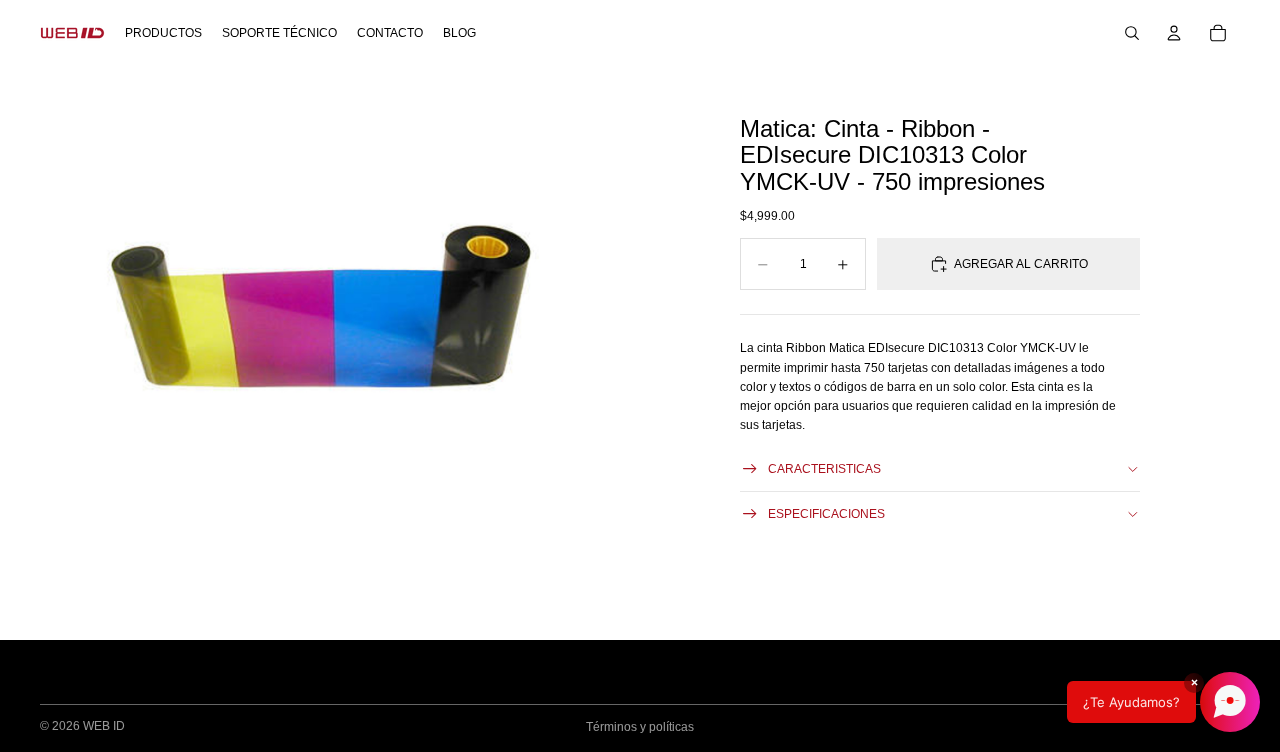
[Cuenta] (1174, 33)
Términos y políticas (640, 727)
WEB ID (104, 726)
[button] (1163, 702)
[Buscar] (1132, 33)
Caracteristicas (824, 469)
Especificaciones (826, 514)
